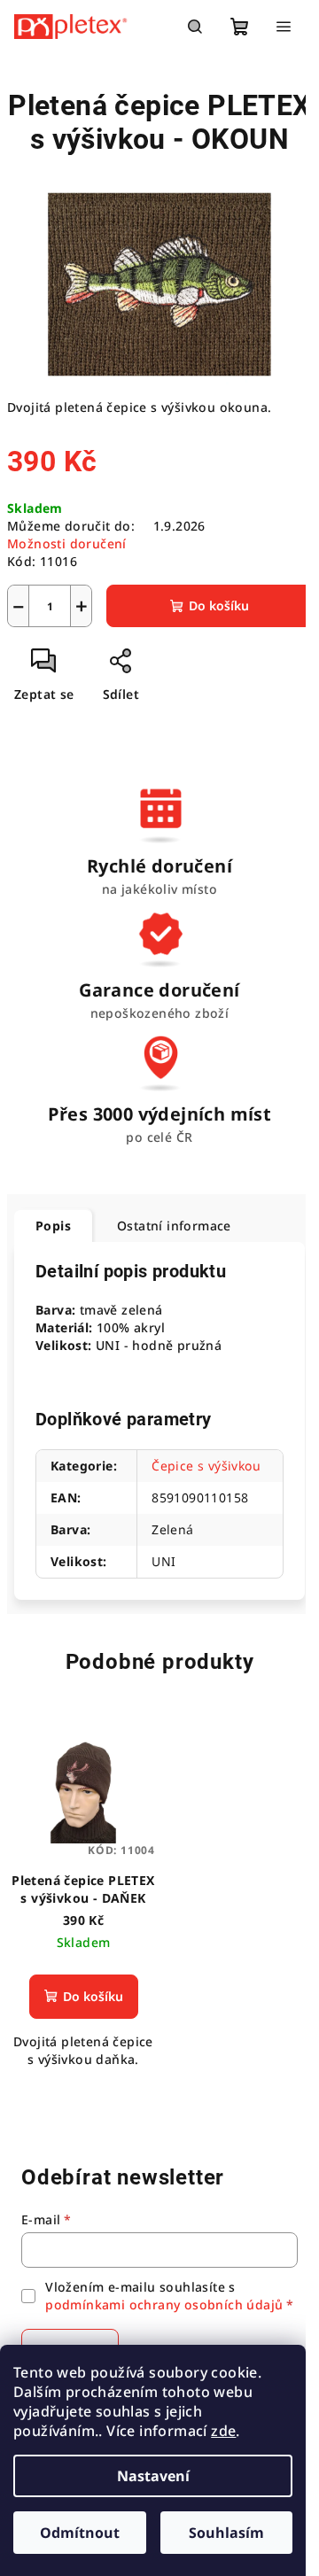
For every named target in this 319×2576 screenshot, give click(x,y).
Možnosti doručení (67, 543)
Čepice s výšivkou (206, 1466)
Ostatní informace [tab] (174, 1226)
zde (223, 2431)
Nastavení (153, 2476)
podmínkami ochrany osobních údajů (164, 2304)
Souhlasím (226, 2533)
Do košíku (219, 605)
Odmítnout (80, 2533)
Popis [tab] (53, 1226)
